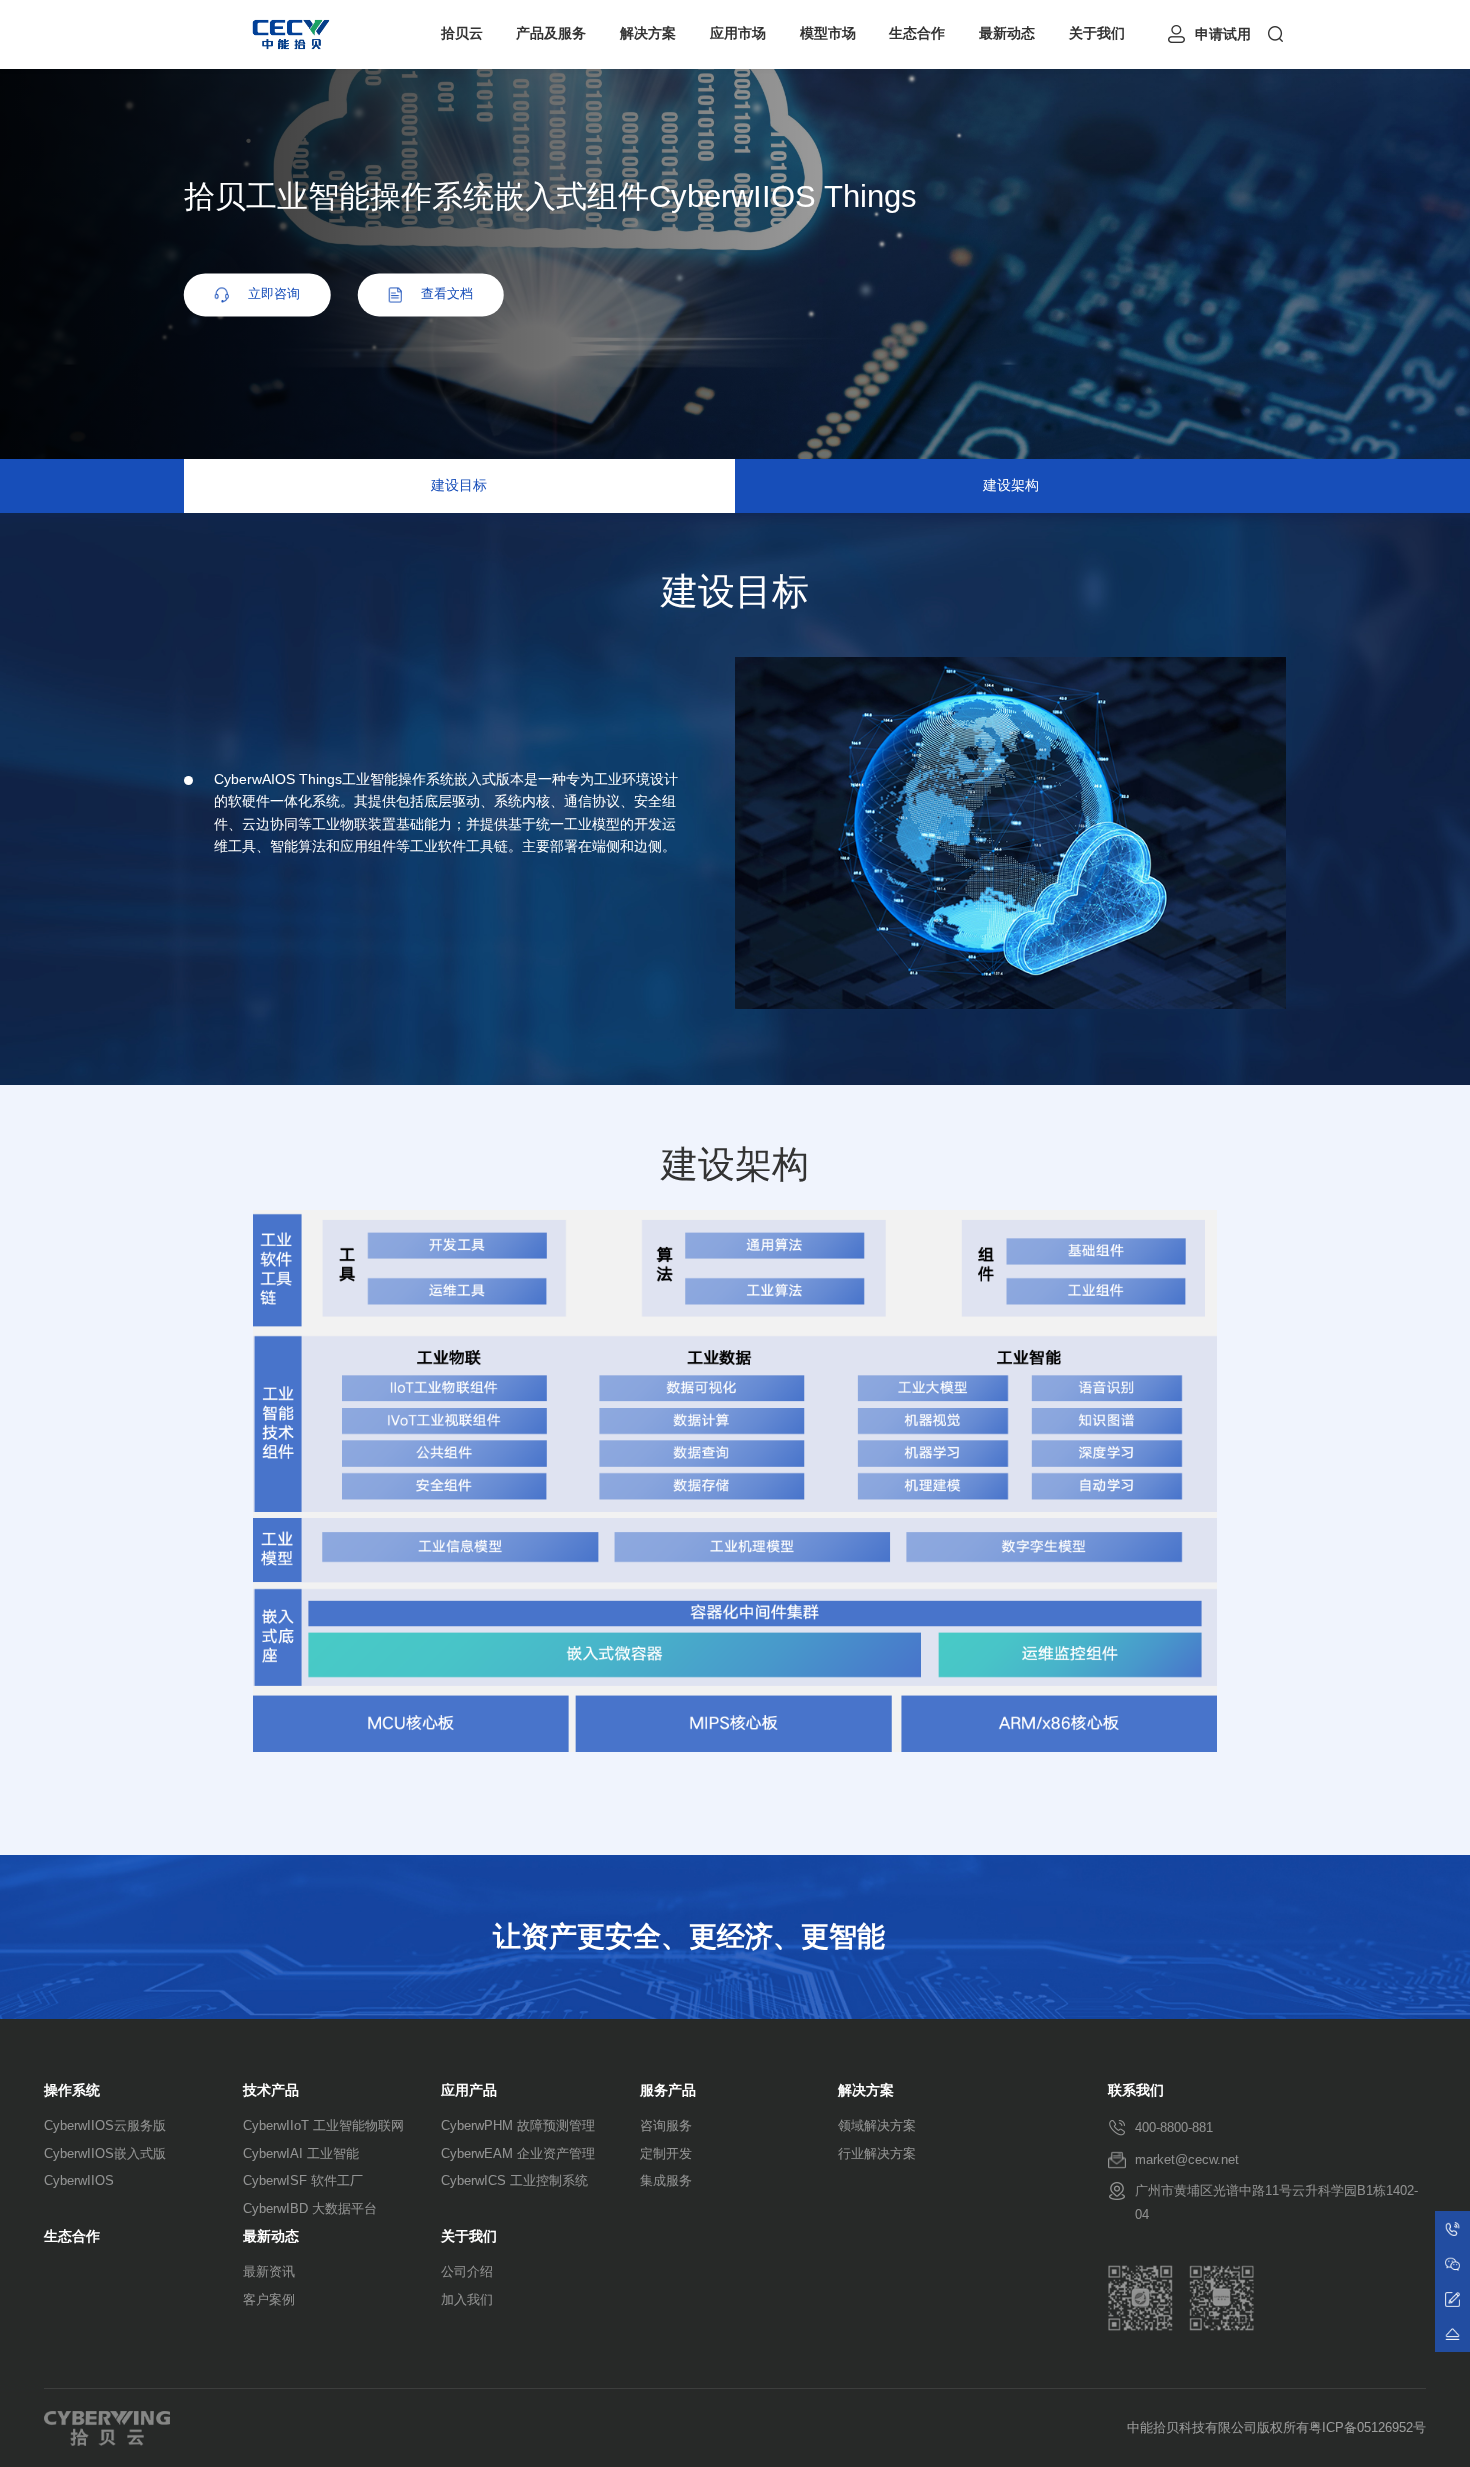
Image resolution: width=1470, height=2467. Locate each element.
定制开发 (666, 2153)
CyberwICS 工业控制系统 (514, 2180)
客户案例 (269, 2299)
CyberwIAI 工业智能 (301, 2153)
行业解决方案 (877, 2153)
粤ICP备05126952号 (1367, 2428)
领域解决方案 (877, 2125)
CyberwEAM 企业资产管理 (518, 2153)
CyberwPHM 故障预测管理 (518, 2125)
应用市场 (738, 33)
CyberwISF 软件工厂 (303, 2180)
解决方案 (648, 33)
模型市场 (828, 33)
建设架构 (1011, 485)
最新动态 (1007, 33)
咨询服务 (666, 2125)
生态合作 (917, 33)
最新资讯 (269, 2271)
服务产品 (668, 2090)
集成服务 (666, 2180)
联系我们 (1136, 2090)
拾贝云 (462, 33)
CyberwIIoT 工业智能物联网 (323, 2125)
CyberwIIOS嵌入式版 (105, 2153)
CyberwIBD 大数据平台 (310, 2208)
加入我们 (467, 2299)
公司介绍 (467, 2271)
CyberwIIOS (79, 2180)
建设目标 (459, 485)
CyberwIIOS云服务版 (105, 2125)
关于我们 (1097, 33)
